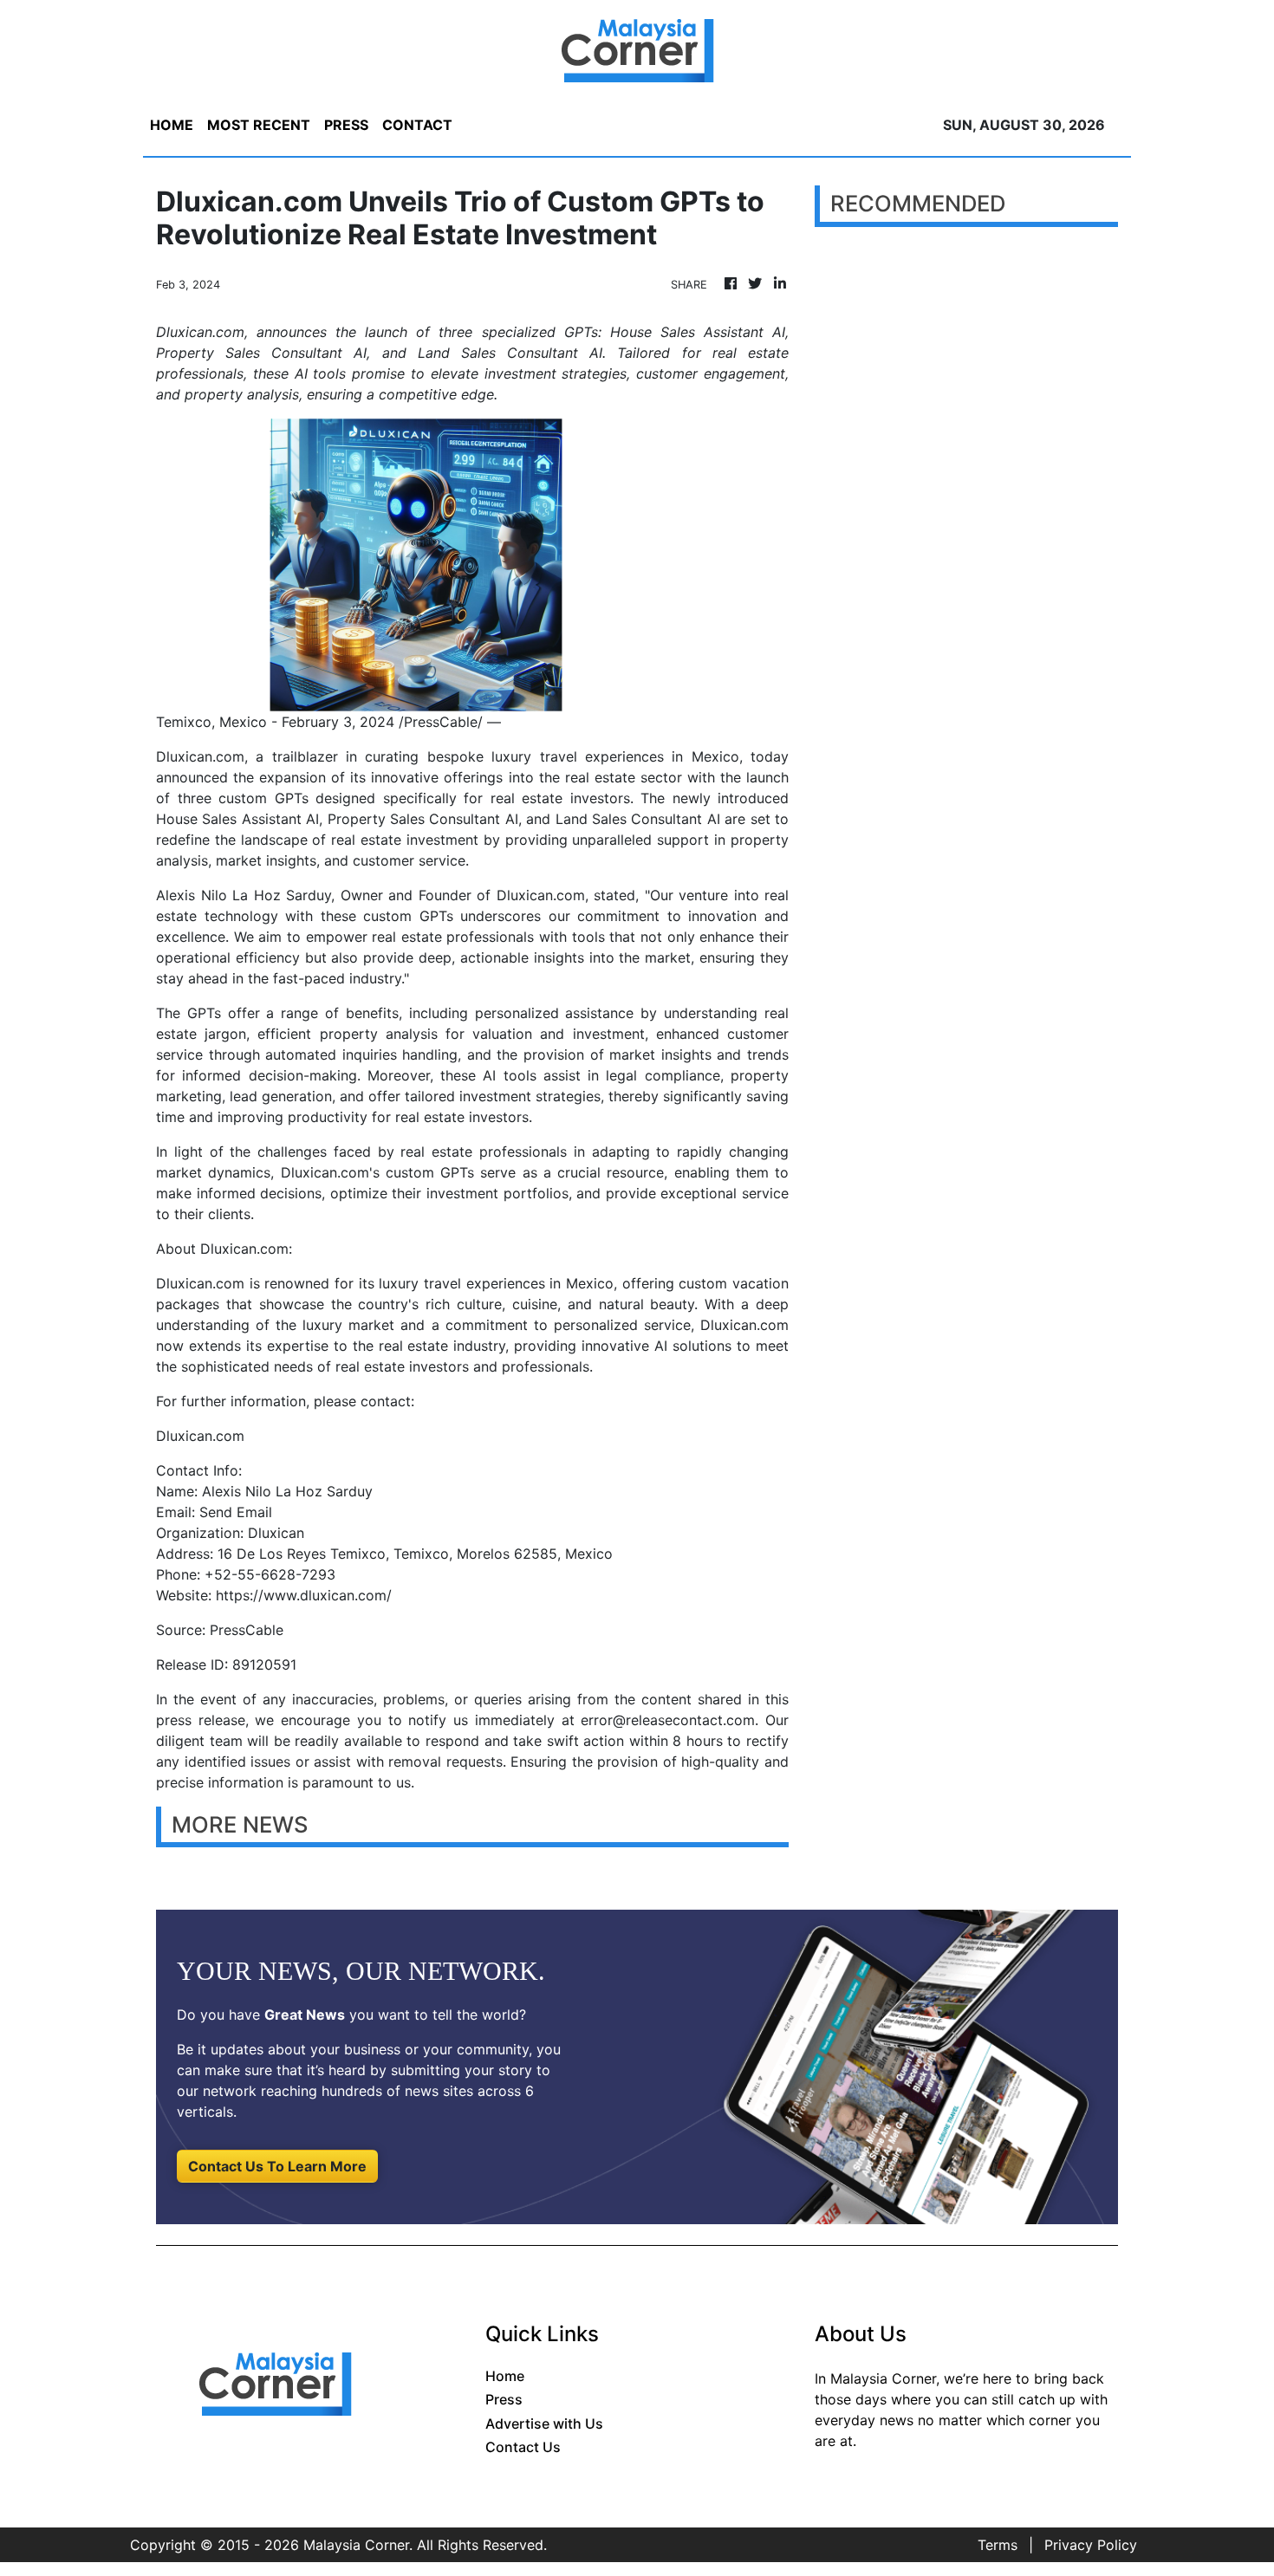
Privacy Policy (1091, 2545)
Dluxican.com (541, 895)
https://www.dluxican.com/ (304, 1595)
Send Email (236, 1512)
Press (504, 2399)
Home (505, 2376)
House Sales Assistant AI (237, 819)
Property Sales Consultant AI (423, 819)
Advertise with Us (544, 2424)
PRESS (346, 125)
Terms (998, 2545)
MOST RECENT (259, 125)
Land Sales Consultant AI (638, 819)
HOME (172, 125)
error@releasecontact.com (668, 1720)
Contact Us (523, 2447)
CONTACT (417, 125)
